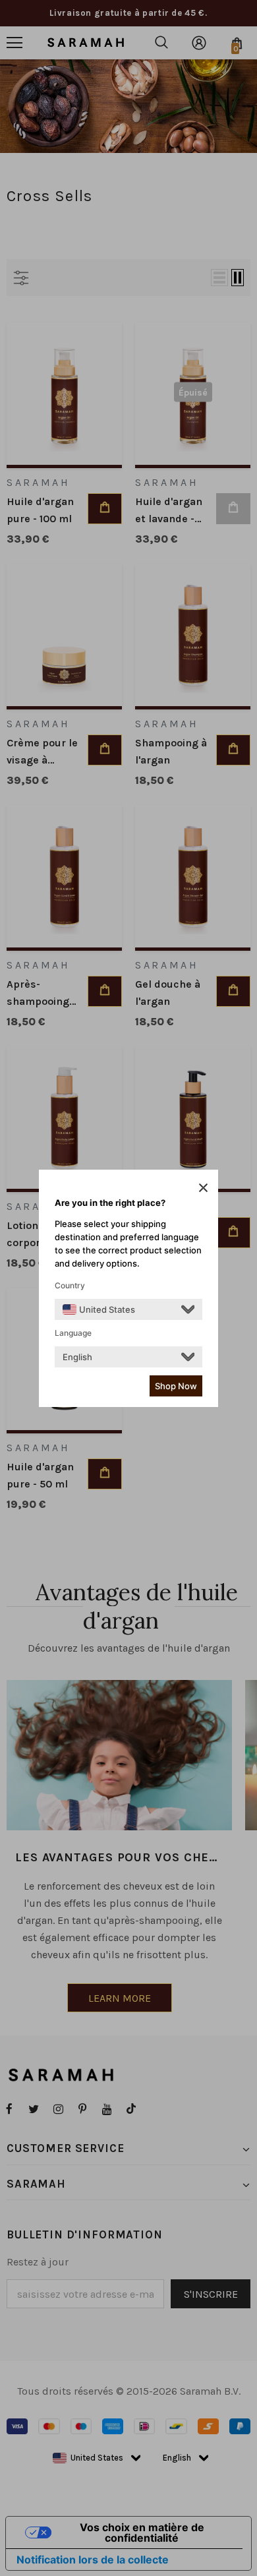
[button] (203, 1187)
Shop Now (176, 1386)
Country (70, 1285)
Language (73, 1333)
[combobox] (99, 1309)
